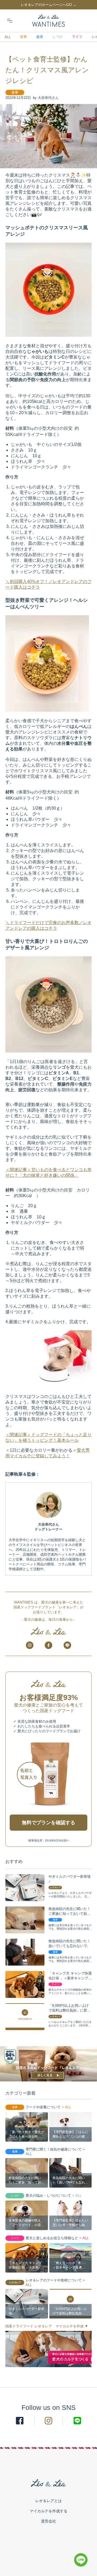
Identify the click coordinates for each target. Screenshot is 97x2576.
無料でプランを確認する (48, 1823)
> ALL (66, 2107)
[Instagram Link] (49, 2421)
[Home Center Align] (49, 21)
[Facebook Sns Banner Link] (48, 1645)
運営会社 (48, 2521)
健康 (40, 37)
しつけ (58, 37)
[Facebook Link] (20, 2421)
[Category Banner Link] (48, 2349)
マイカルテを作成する (48, 2511)
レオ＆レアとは (48, 2501)
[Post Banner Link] (48, 2064)
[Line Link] (81, 2565)
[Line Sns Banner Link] (67, 1645)
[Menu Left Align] (10, 21)
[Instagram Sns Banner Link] (30, 1645)
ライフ (77, 37)
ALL (8, 37)
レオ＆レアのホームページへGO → (48, 5)
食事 (23, 37)
